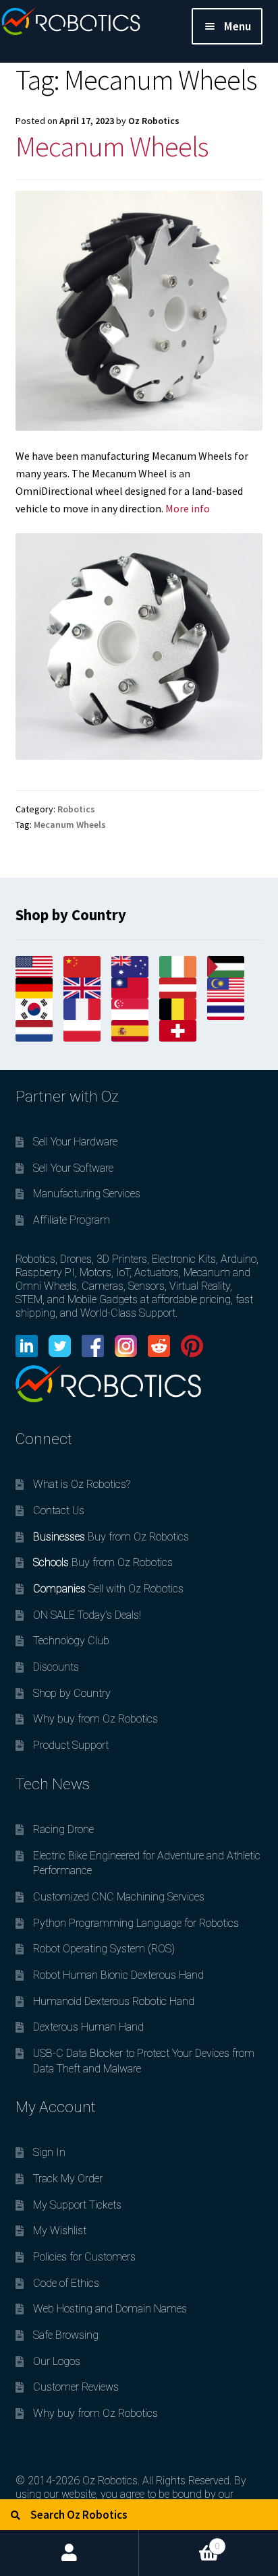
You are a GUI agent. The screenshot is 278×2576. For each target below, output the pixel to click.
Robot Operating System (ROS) (104, 1949)
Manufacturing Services (87, 1194)
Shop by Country (72, 1693)
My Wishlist (60, 2230)
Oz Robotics (154, 121)
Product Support (71, 1745)
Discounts (56, 1667)
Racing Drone (63, 1829)
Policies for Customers (84, 2257)
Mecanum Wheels (112, 146)
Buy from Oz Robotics (111, 1537)
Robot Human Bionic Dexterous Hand (118, 1975)
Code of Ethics (66, 2283)
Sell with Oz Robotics (108, 1589)
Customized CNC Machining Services (119, 1897)
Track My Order (68, 2179)
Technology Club (71, 1641)
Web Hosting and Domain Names (110, 2309)
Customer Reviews (76, 2387)
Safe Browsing (66, 2335)
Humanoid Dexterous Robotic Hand (114, 2001)
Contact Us (59, 1510)
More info (188, 508)
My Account (69, 2553)
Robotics (76, 809)
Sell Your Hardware (75, 1142)
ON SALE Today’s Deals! (87, 1615)
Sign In (49, 2152)
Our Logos (57, 2361)
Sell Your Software (73, 1168)
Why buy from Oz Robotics (95, 1719)
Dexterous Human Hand (88, 2027)
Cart (179, 2541)
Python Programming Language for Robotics (136, 1923)
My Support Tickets (77, 2205)
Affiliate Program (72, 1220)
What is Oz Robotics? (82, 1484)
